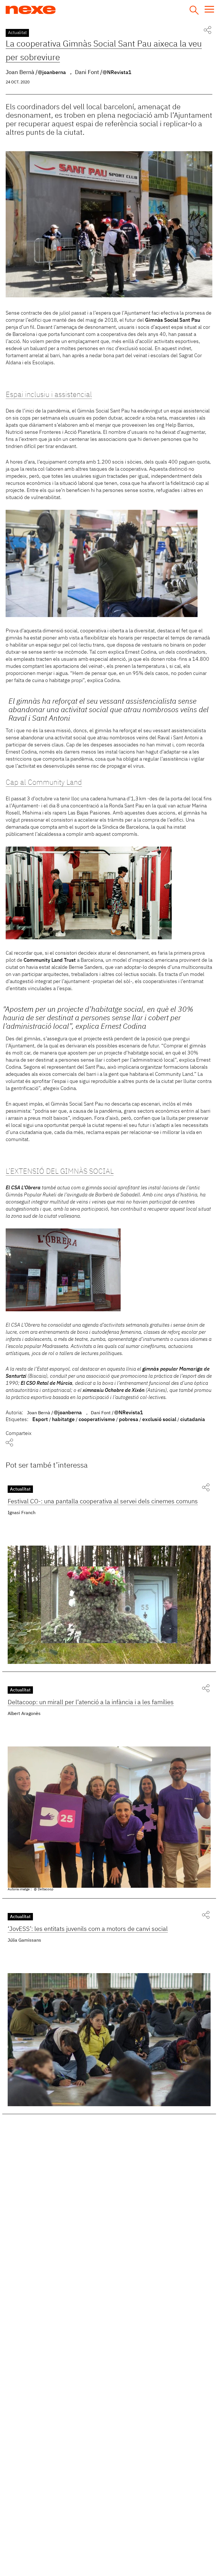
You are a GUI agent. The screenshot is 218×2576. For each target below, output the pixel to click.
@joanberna (52, 73)
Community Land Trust (50, 960)
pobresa (129, 1420)
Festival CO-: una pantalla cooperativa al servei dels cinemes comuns (103, 1502)
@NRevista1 (117, 73)
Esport (40, 1420)
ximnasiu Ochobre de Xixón (114, 1390)
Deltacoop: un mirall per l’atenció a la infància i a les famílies (91, 1702)
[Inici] (52, 10)
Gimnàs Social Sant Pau (173, 320)
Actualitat (17, 33)
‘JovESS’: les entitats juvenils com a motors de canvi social (88, 1929)
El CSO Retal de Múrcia (47, 1383)
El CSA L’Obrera (23, 1188)
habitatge (63, 1420)
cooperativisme (97, 1420)
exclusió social (159, 1420)
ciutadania (193, 1420)
